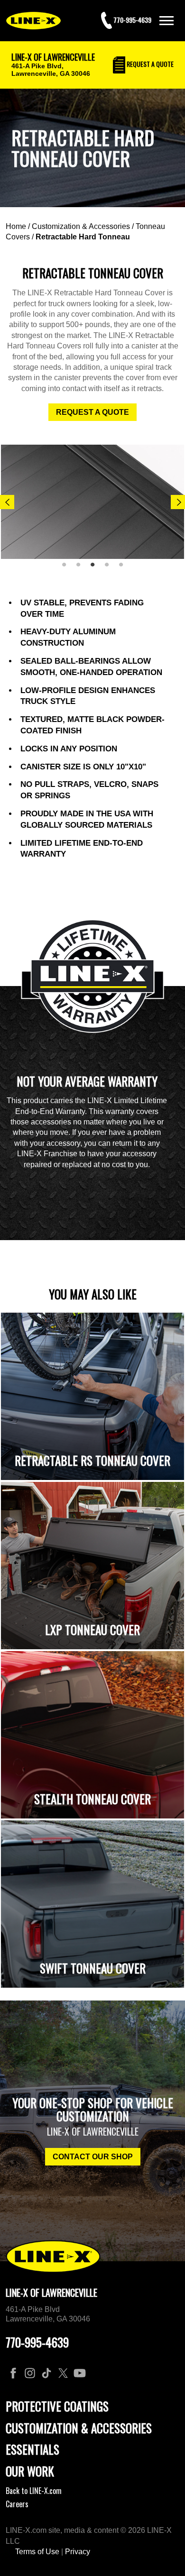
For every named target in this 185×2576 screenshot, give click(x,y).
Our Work (30, 2471)
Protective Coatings (57, 2406)
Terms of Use (37, 2552)
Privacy (78, 2552)
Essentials (32, 2449)
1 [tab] (67, 568)
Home (16, 226)
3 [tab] (96, 568)
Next (178, 502)
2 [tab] (82, 568)
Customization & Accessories (81, 226)
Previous (7, 502)
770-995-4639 (37, 2342)
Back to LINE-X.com (34, 2491)
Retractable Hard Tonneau (83, 237)
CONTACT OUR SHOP (93, 2157)
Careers (17, 2504)
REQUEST (149, 64)
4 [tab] (110, 568)
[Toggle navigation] (166, 21)
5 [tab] (124, 568)
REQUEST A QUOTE (92, 412)
